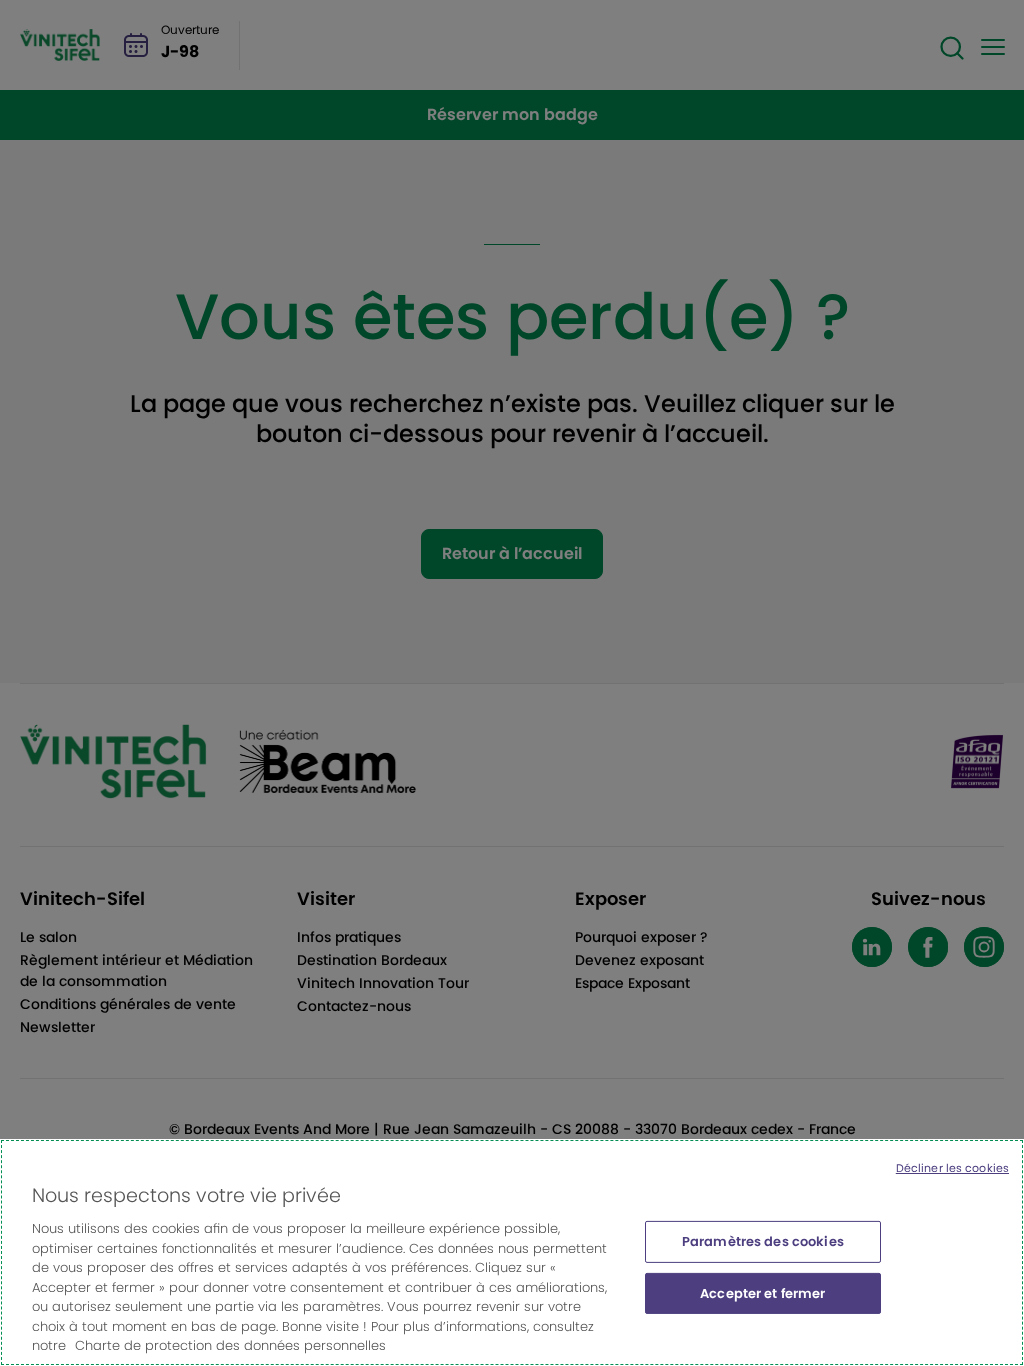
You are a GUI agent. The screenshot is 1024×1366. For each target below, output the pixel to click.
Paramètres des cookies (763, 1241)
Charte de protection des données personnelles (230, 1345)
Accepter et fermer (762, 1293)
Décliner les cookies (952, 1168)
